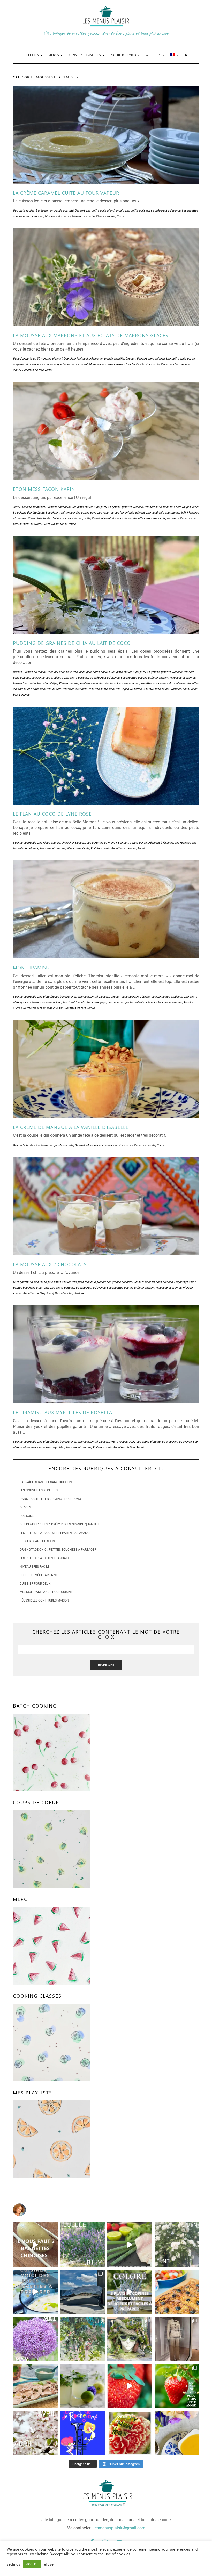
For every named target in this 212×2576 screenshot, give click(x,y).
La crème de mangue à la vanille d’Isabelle (71, 1127)
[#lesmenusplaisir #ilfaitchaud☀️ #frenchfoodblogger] (35, 2292)
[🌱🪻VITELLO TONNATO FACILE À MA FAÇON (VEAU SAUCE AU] (35, 2386)
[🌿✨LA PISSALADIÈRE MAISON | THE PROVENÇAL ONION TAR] (177, 2292)
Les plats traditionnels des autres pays (71, 513)
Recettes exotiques (75, 689)
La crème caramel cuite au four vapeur (66, 193)
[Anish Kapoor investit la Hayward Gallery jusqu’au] (83, 2292)
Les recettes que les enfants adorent (64, 364)
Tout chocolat (63, 1293)
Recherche (106, 1665)
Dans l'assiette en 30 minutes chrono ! (38, 359)
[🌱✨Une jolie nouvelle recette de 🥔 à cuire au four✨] (35, 2245)
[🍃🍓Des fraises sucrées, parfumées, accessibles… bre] (177, 2386)
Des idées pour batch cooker (91, 672)
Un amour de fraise (63, 524)
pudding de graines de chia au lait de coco (72, 643)
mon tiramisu (31, 968)
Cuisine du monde (33, 507)
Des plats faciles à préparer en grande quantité (43, 211)
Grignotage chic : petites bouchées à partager (58, 1550)
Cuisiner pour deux (58, 507)
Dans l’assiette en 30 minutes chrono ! (51, 1499)
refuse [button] (48, 2564)
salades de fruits (30, 524)
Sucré (120, 216)
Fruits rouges (182, 507)
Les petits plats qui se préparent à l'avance (153, 211)
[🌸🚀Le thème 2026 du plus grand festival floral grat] (130, 2339)
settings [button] (13, 2564)
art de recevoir (124, 55)
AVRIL (17, 507)
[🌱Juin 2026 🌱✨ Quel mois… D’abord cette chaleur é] (177, 2245)
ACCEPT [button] (32, 2564)
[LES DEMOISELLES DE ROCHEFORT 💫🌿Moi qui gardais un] (83, 2433)
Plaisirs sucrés (106, 216)
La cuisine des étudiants (29, 513)
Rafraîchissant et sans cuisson (112, 518)
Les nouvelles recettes (39, 1490)
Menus (54, 55)
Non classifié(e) (47, 683)
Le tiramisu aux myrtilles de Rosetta (63, 1412)
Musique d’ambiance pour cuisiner (47, 1592)
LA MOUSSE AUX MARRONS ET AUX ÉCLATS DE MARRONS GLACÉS (91, 335)
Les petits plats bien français (105, 211)
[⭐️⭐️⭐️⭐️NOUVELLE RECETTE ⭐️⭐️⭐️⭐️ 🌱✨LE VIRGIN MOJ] (83, 2386)
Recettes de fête (33, 370)
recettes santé (98, 689)
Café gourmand (23, 1282)
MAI (183, 513)
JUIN (195, 507)
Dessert (80, 211)
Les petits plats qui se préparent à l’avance (55, 1533)
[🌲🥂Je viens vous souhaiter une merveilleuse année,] (130, 2433)
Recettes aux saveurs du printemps (156, 518)
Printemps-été (81, 518)
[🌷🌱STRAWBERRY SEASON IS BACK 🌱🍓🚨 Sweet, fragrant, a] (130, 2386)
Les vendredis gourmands (163, 513)
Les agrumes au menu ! (101, 843)
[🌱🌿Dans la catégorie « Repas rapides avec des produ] (130, 2292)
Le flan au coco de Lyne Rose (52, 814)
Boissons (27, 1516)
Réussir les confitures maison (44, 1600)
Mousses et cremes (58, 216)
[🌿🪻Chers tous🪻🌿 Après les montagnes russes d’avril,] (35, 2339)
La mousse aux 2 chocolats (50, 1264)
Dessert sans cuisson (151, 359)
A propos (154, 55)
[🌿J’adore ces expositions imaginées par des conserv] (177, 2339)
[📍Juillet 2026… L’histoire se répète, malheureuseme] (83, 2245)
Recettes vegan (119, 689)
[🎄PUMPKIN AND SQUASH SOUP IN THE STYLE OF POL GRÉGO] (177, 2433)
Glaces (25, 1507)
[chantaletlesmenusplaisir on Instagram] (106, 2210)
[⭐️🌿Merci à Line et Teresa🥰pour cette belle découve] (83, 2339)
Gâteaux (145, 997)
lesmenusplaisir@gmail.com (119, 2528)
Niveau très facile (83, 216)
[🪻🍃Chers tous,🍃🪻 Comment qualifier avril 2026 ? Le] (35, 2433)
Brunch (17, 672)
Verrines (24, 695)
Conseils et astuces (85, 55)
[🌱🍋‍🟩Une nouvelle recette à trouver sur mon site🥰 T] (130, 2245)
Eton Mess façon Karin (44, 489)
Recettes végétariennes (145, 689)
